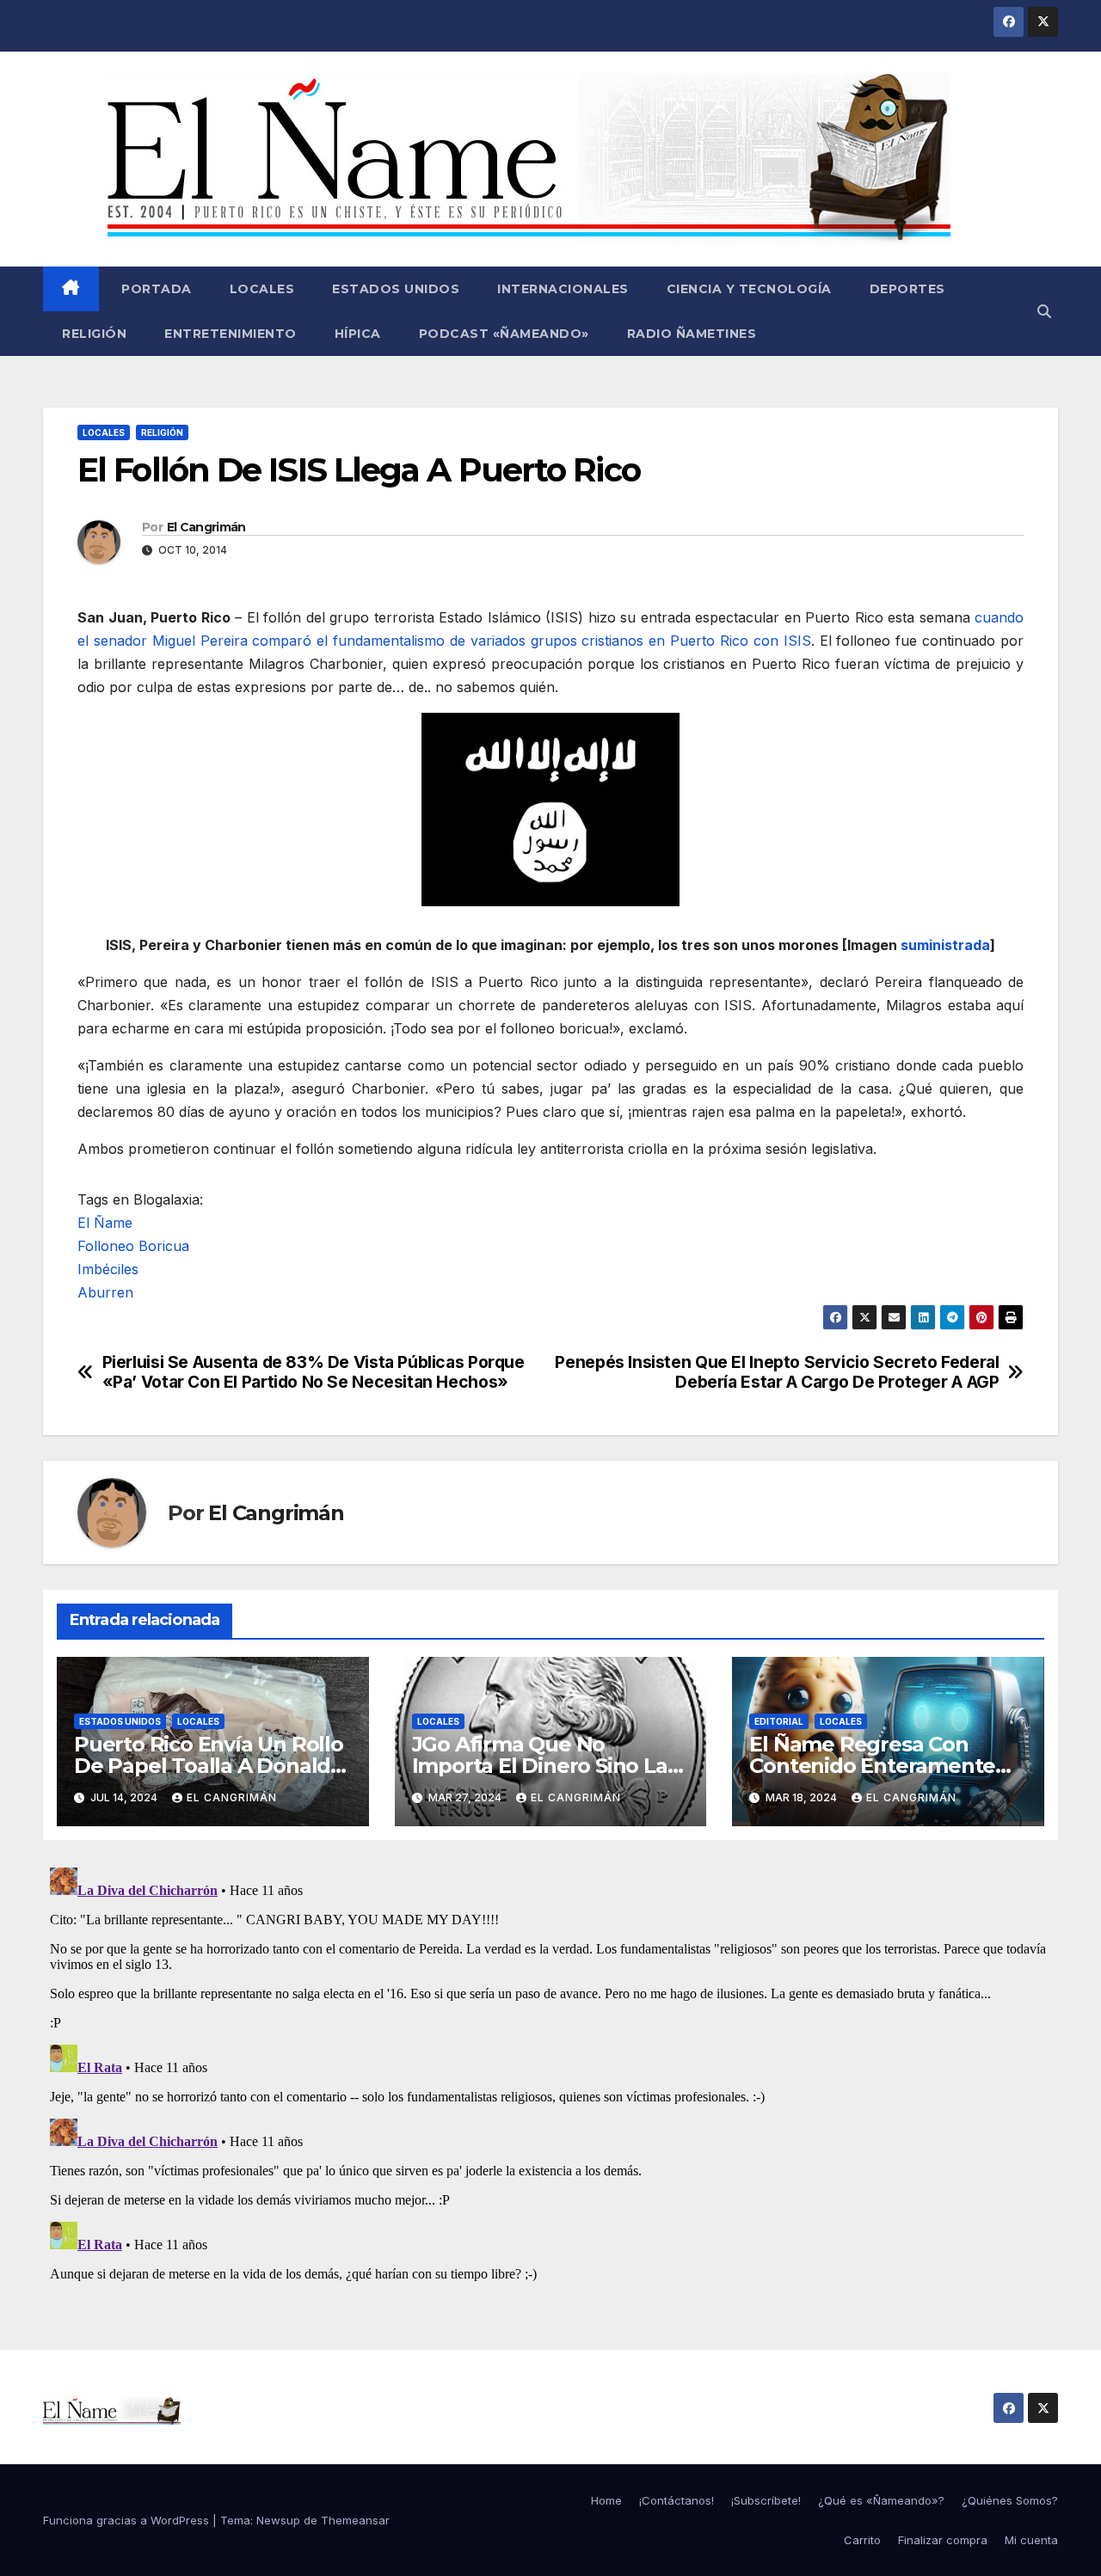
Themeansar (355, 2520)
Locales (262, 289)
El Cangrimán (206, 527)
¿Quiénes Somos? (1010, 2500)
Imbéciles (108, 1269)
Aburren (105, 1292)
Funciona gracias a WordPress (128, 2520)
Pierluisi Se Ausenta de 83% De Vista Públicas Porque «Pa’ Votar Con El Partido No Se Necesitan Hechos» (314, 1372)
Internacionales (563, 289)
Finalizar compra (943, 2540)
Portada (155, 289)
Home (606, 2500)
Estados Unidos (396, 289)
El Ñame (105, 1223)
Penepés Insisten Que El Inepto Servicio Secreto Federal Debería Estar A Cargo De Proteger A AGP (777, 1372)
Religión (94, 334)
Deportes (907, 289)
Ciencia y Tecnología (749, 289)
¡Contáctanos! (677, 2500)
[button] (1044, 311)
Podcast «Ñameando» (504, 334)
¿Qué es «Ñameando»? (881, 2500)
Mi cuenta (1031, 2540)
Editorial (779, 1721)
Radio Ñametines (692, 334)
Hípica (358, 334)
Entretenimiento (231, 334)
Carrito (862, 2540)
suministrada (945, 945)
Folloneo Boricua (133, 1246)
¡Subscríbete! (766, 2500)
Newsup (278, 2520)
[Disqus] (550, 2076)
